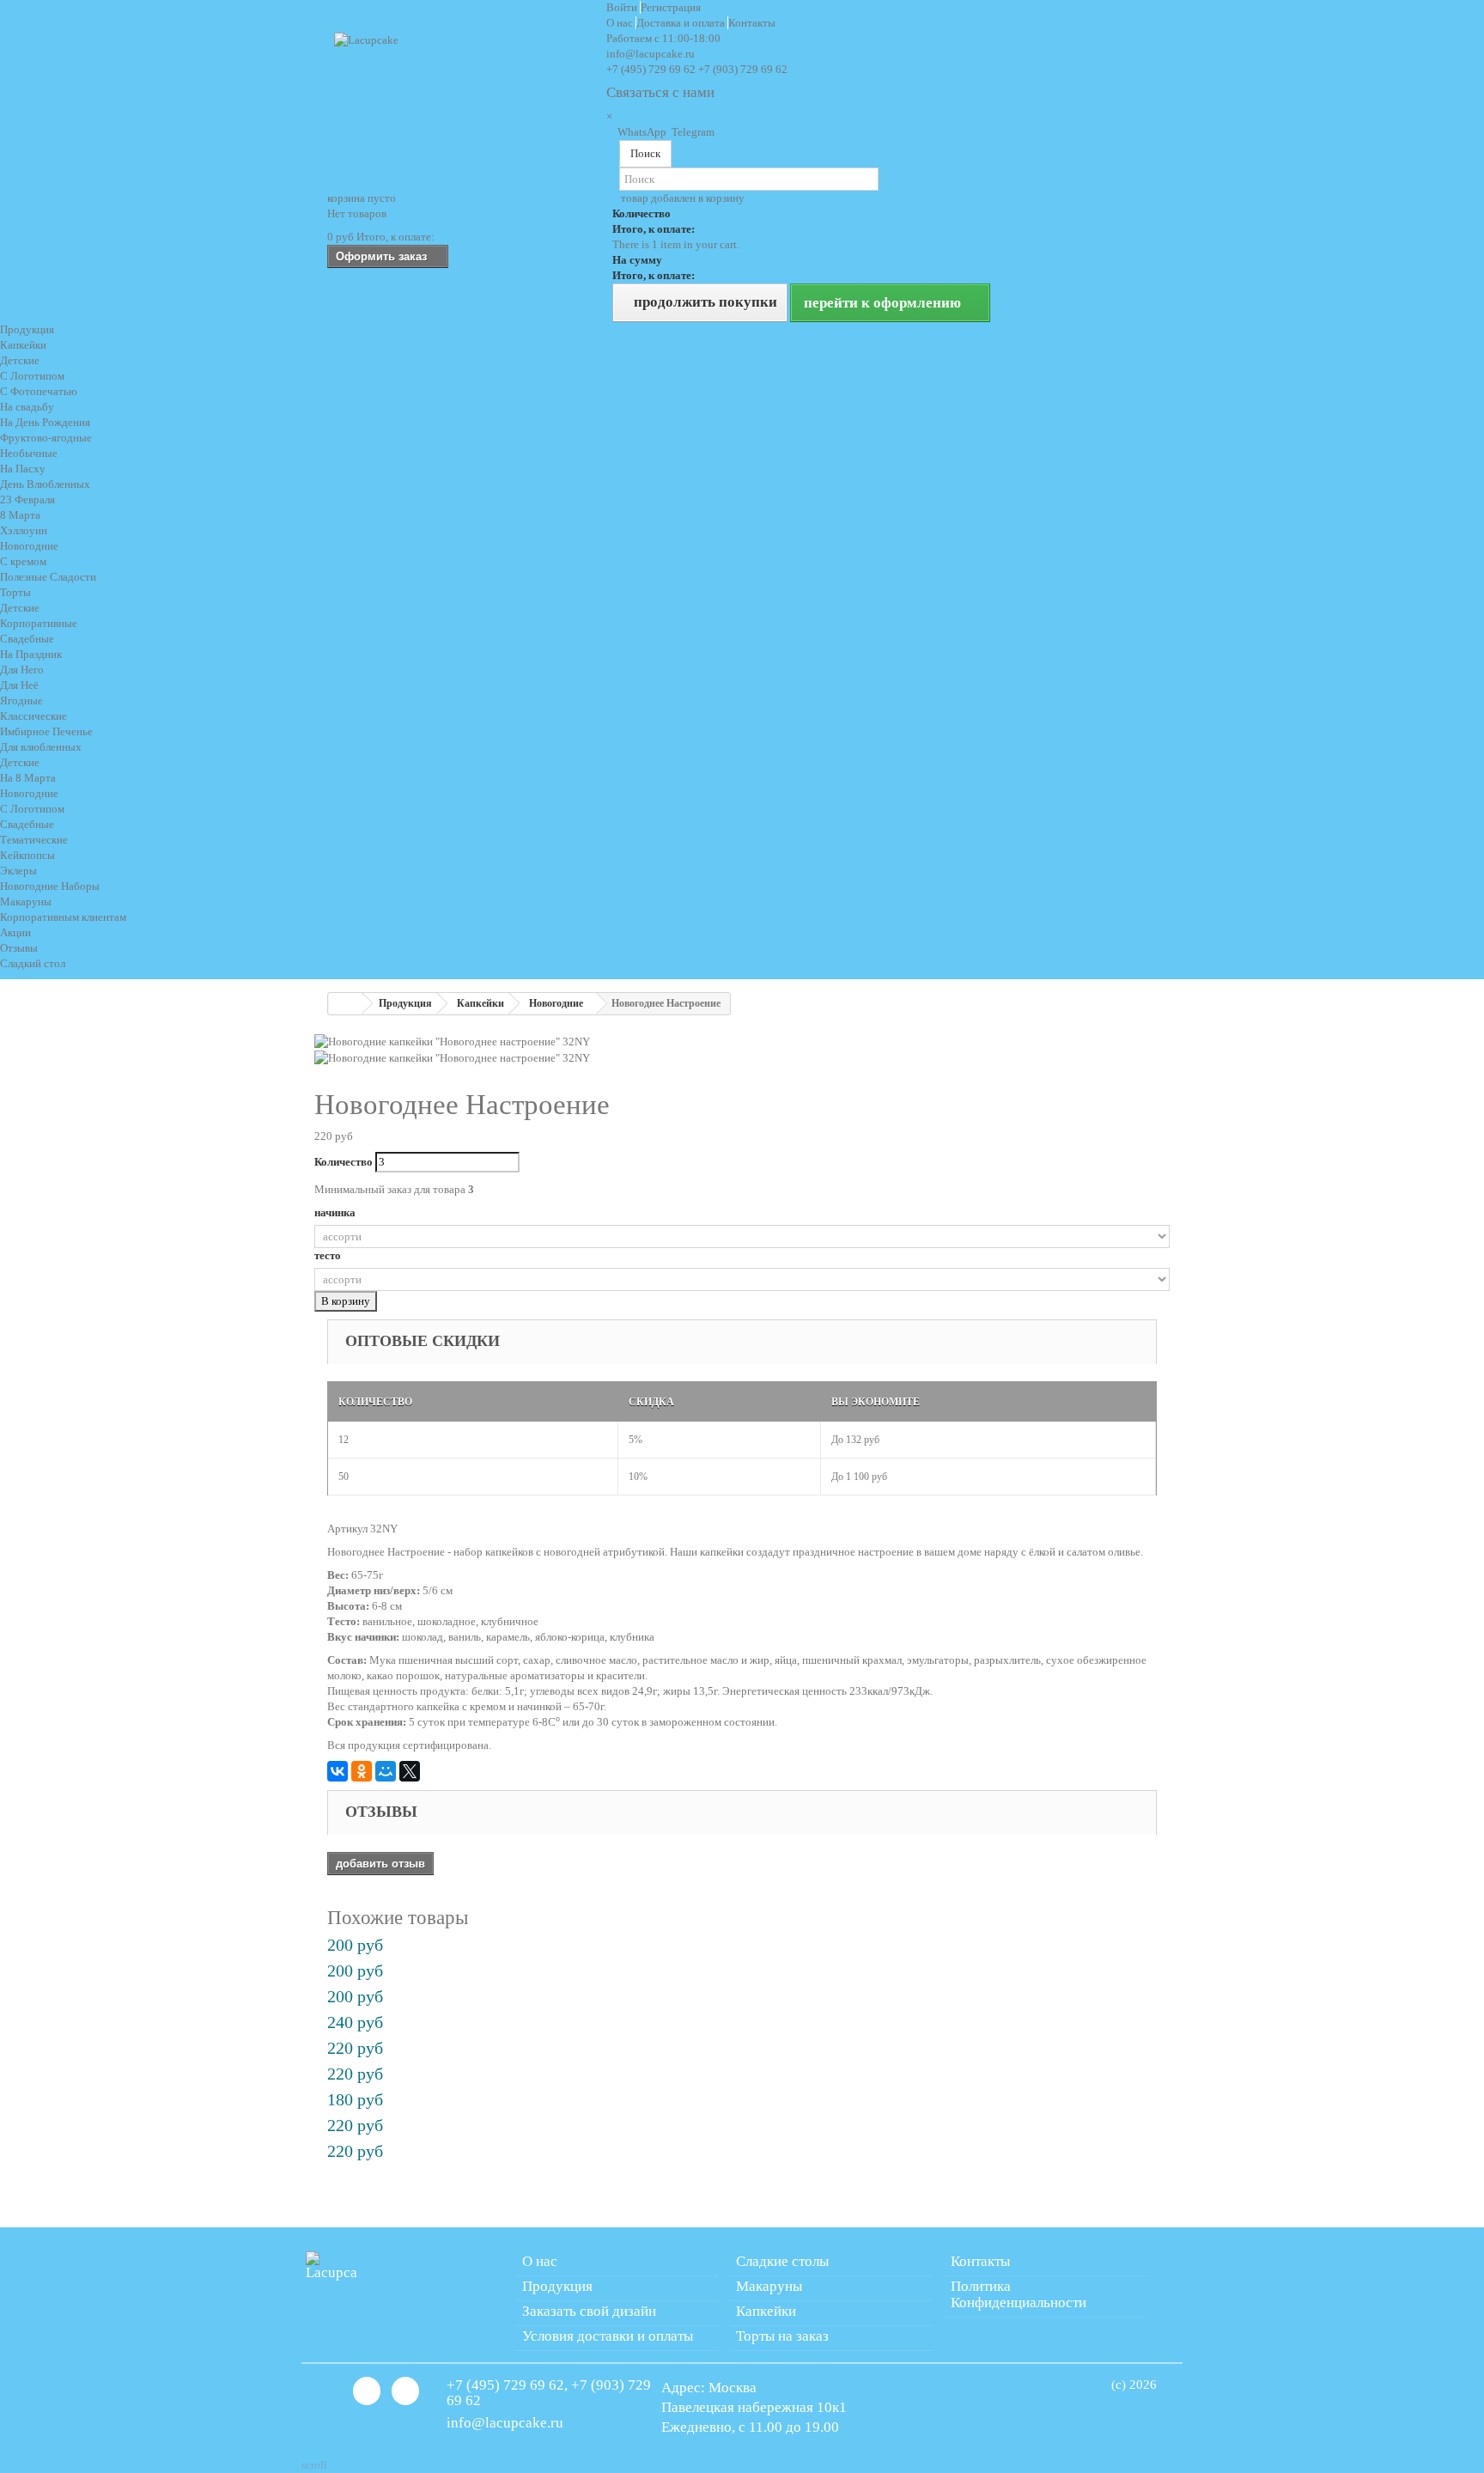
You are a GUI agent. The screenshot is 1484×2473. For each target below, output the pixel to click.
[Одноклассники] (362, 1771)
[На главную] (345, 1004)
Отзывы (19, 948)
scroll (314, 2465)
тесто (329, 1255)
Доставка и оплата (682, 23)
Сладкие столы (782, 2261)
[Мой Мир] (386, 1771)
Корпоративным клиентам (63, 917)
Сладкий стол (33, 963)
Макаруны (769, 2286)
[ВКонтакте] (338, 1771)
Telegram (692, 132)
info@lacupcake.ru (651, 54)
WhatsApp (642, 132)
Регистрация (671, 7)
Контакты (752, 23)
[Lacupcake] (464, 96)
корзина (362, 198)
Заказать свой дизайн (589, 2311)
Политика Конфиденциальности (1019, 2294)
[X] (410, 1771)
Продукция (27, 329)
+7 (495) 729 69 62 (651, 69)
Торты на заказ (782, 2336)
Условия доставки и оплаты (608, 2336)
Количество (344, 1162)
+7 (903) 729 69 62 (743, 69)
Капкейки (766, 2311)
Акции (15, 932)
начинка (336, 1212)
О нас (621, 23)
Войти (623, 7)
